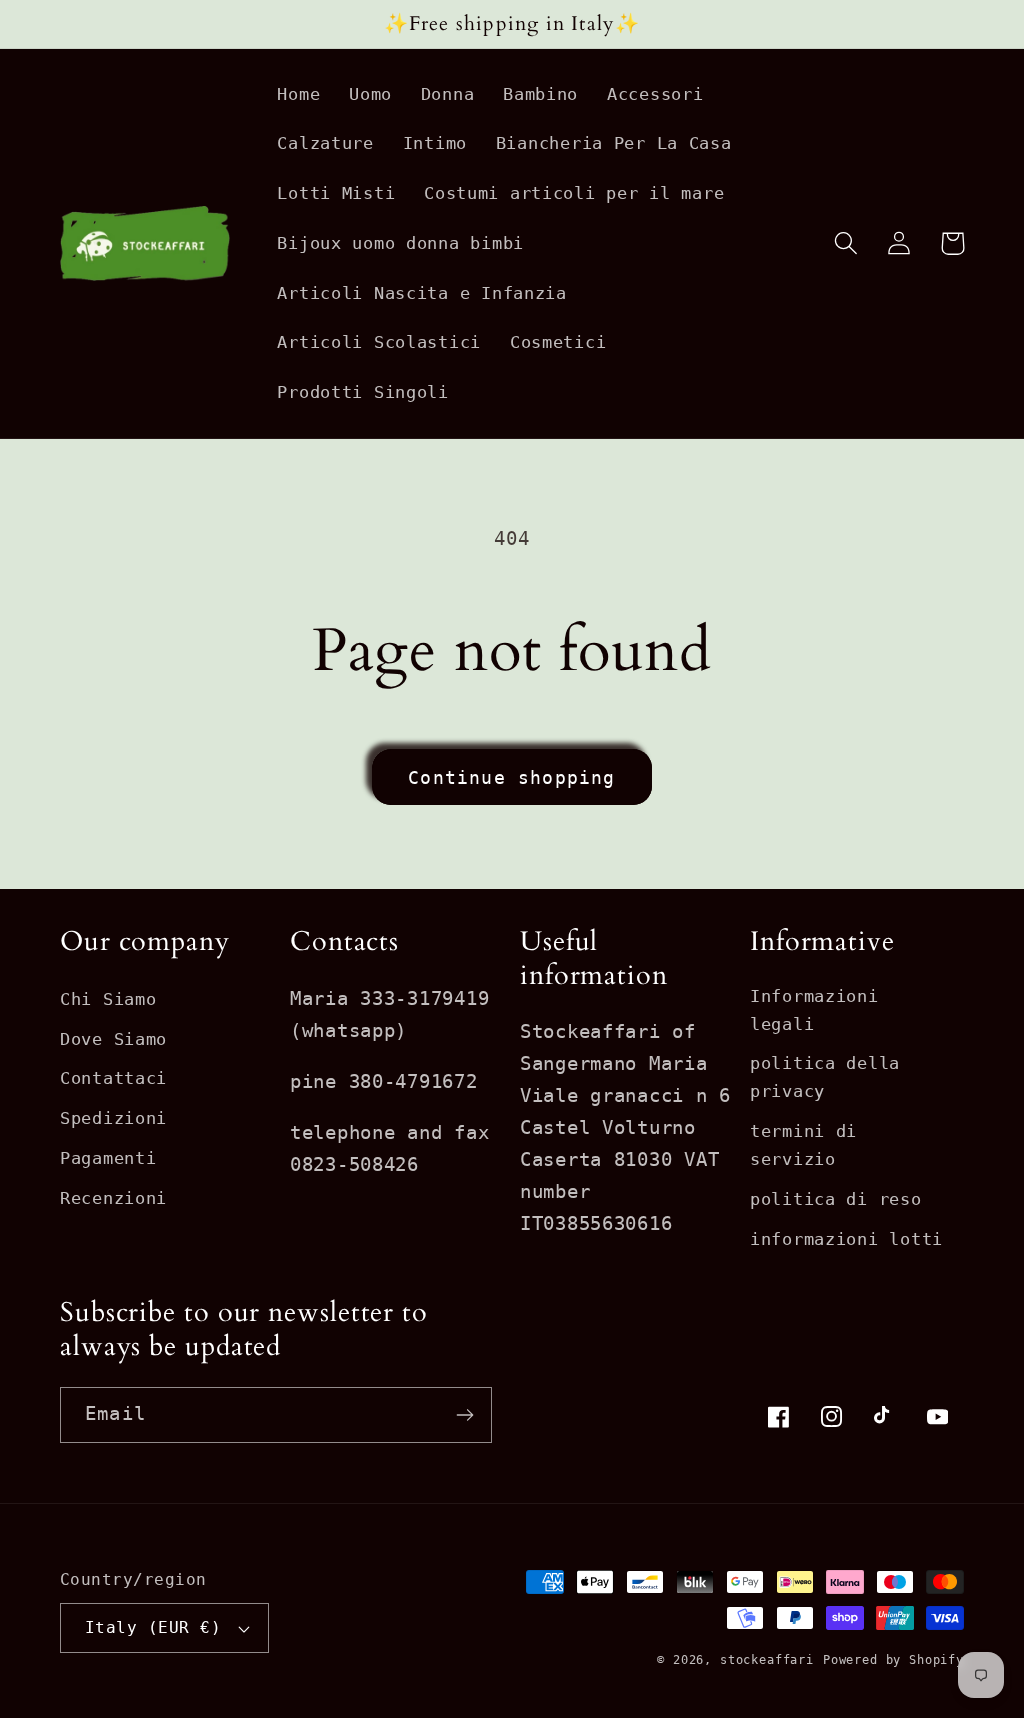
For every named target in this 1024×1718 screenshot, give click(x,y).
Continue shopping (511, 777)
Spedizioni (113, 1118)
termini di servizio (803, 1145)
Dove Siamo (113, 1039)
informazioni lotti (846, 1239)
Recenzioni (113, 1198)
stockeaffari (767, 1660)
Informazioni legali (814, 1010)
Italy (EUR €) (153, 1628)
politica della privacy (825, 1077)
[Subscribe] (464, 1415)
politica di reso (836, 1199)
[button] (846, 243)
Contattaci (113, 1078)
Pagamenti (108, 1158)
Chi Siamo (108, 999)
